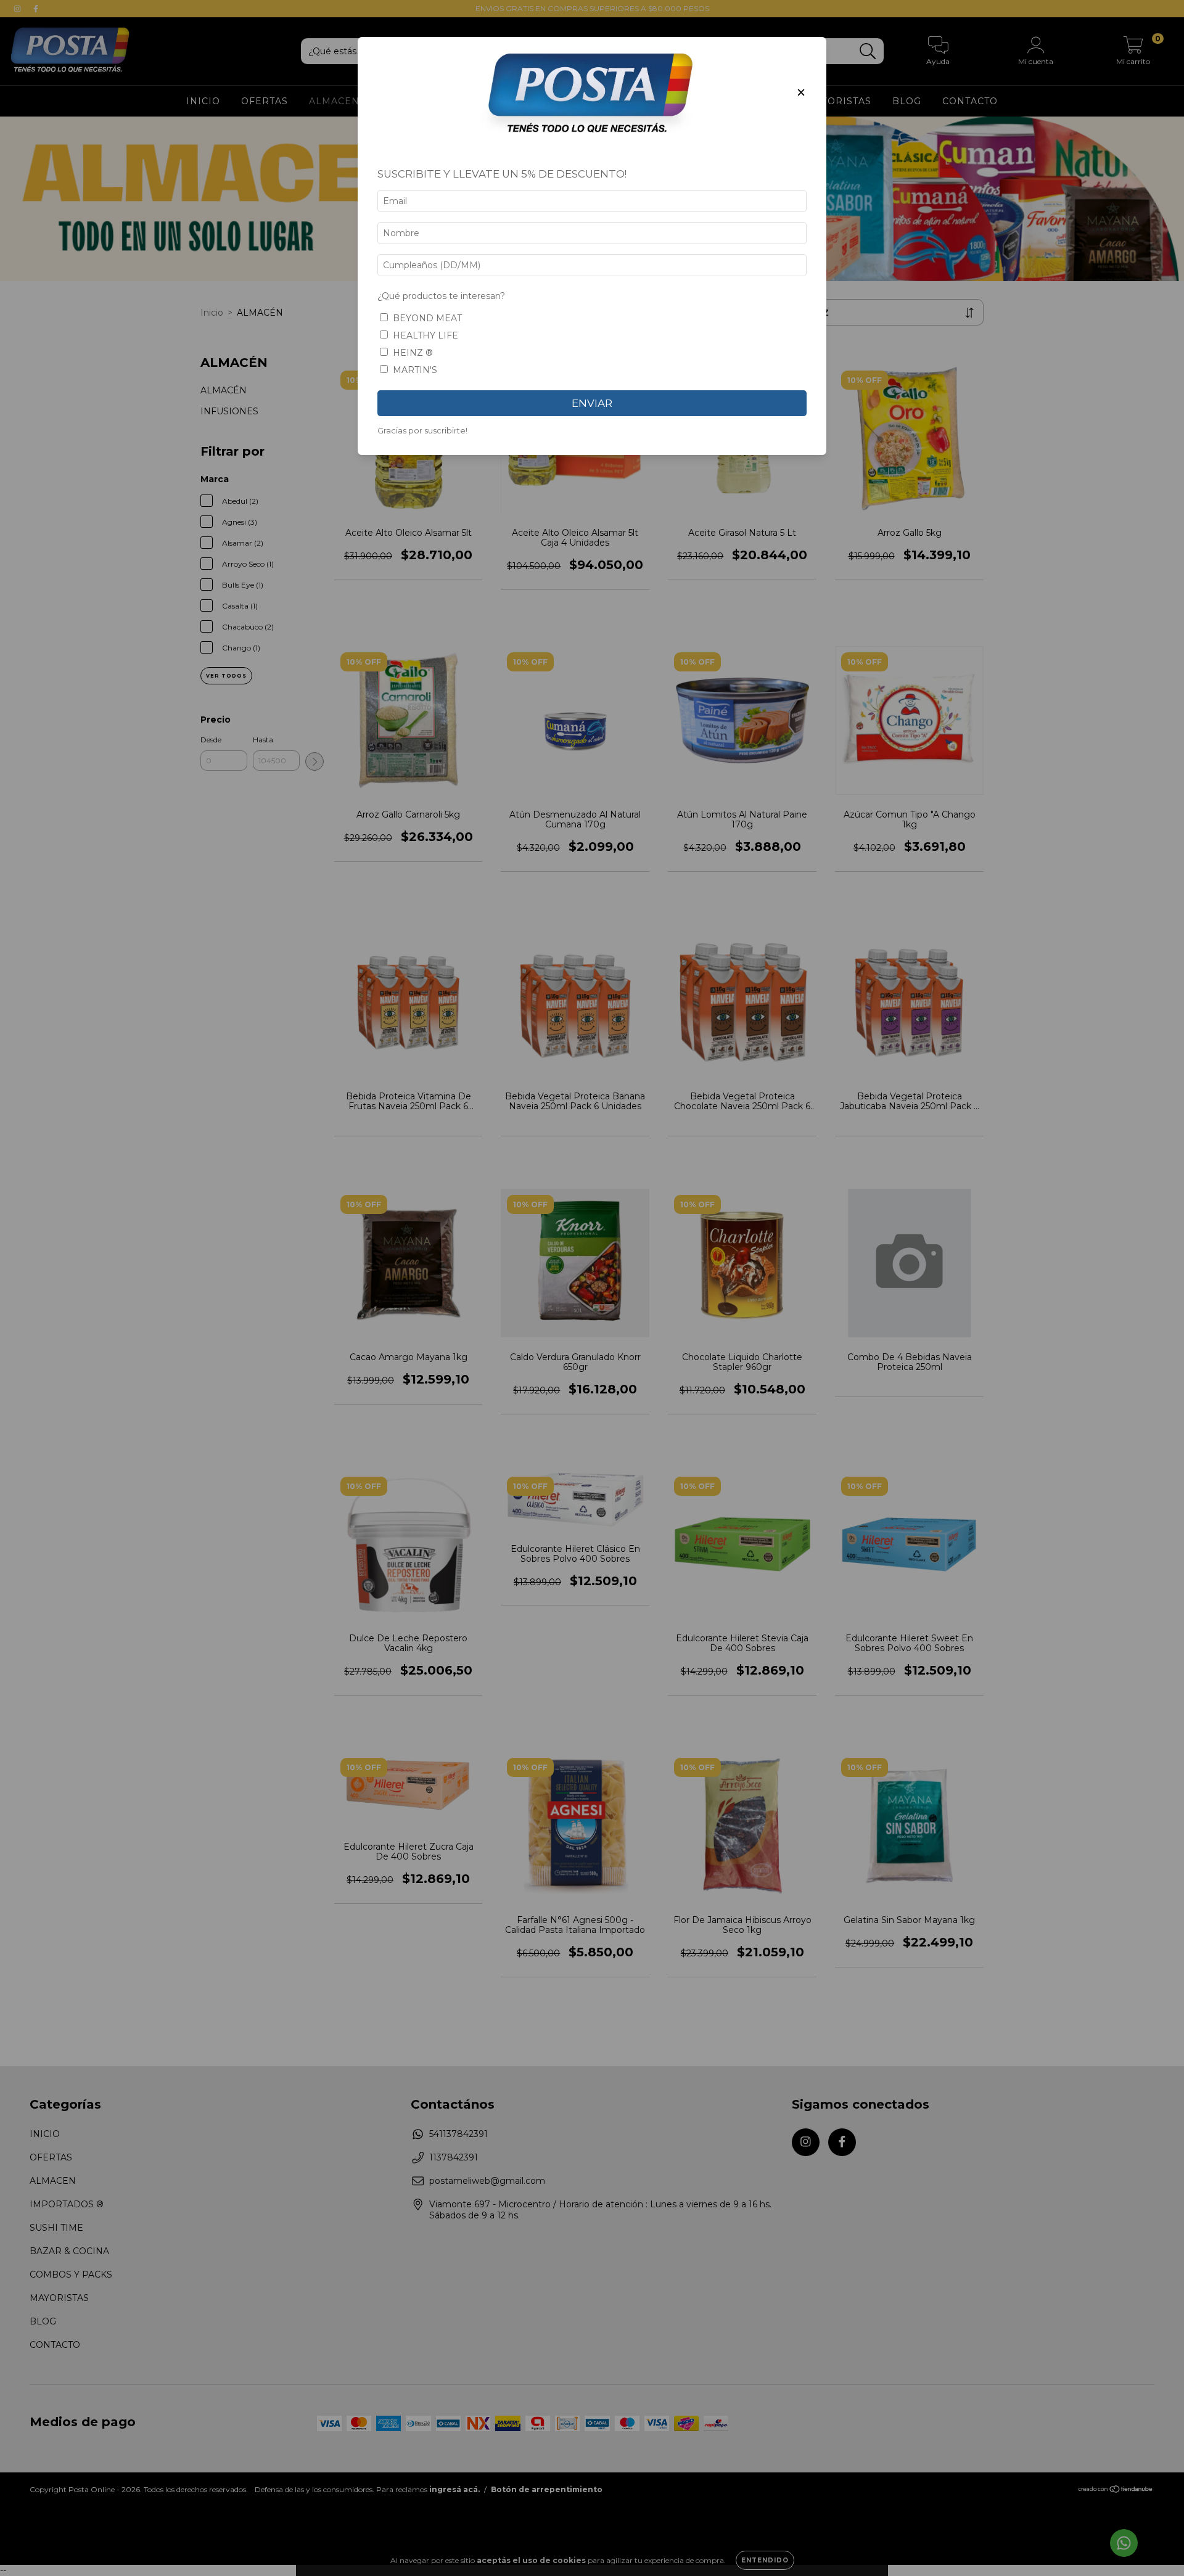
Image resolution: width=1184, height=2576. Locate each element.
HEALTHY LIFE (425, 335)
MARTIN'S (415, 370)
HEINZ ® (413, 353)
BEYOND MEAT (427, 318)
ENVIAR (592, 403)
